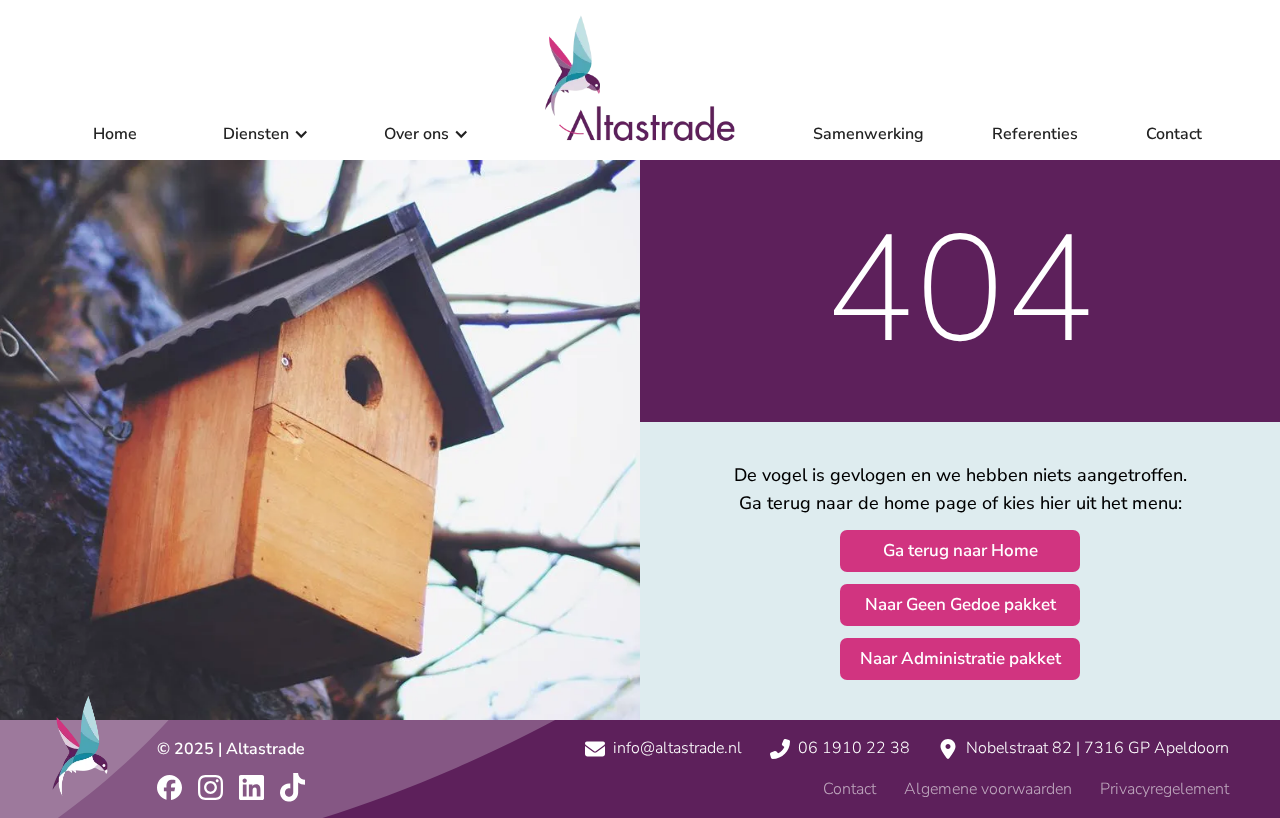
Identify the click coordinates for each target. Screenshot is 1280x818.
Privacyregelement (1164, 789)
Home (115, 134)
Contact (1174, 134)
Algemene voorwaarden (988, 789)
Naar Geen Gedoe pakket (960, 604)
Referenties (1035, 134)
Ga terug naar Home (960, 550)
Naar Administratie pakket (960, 658)
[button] (260, 134)
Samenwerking (868, 134)
